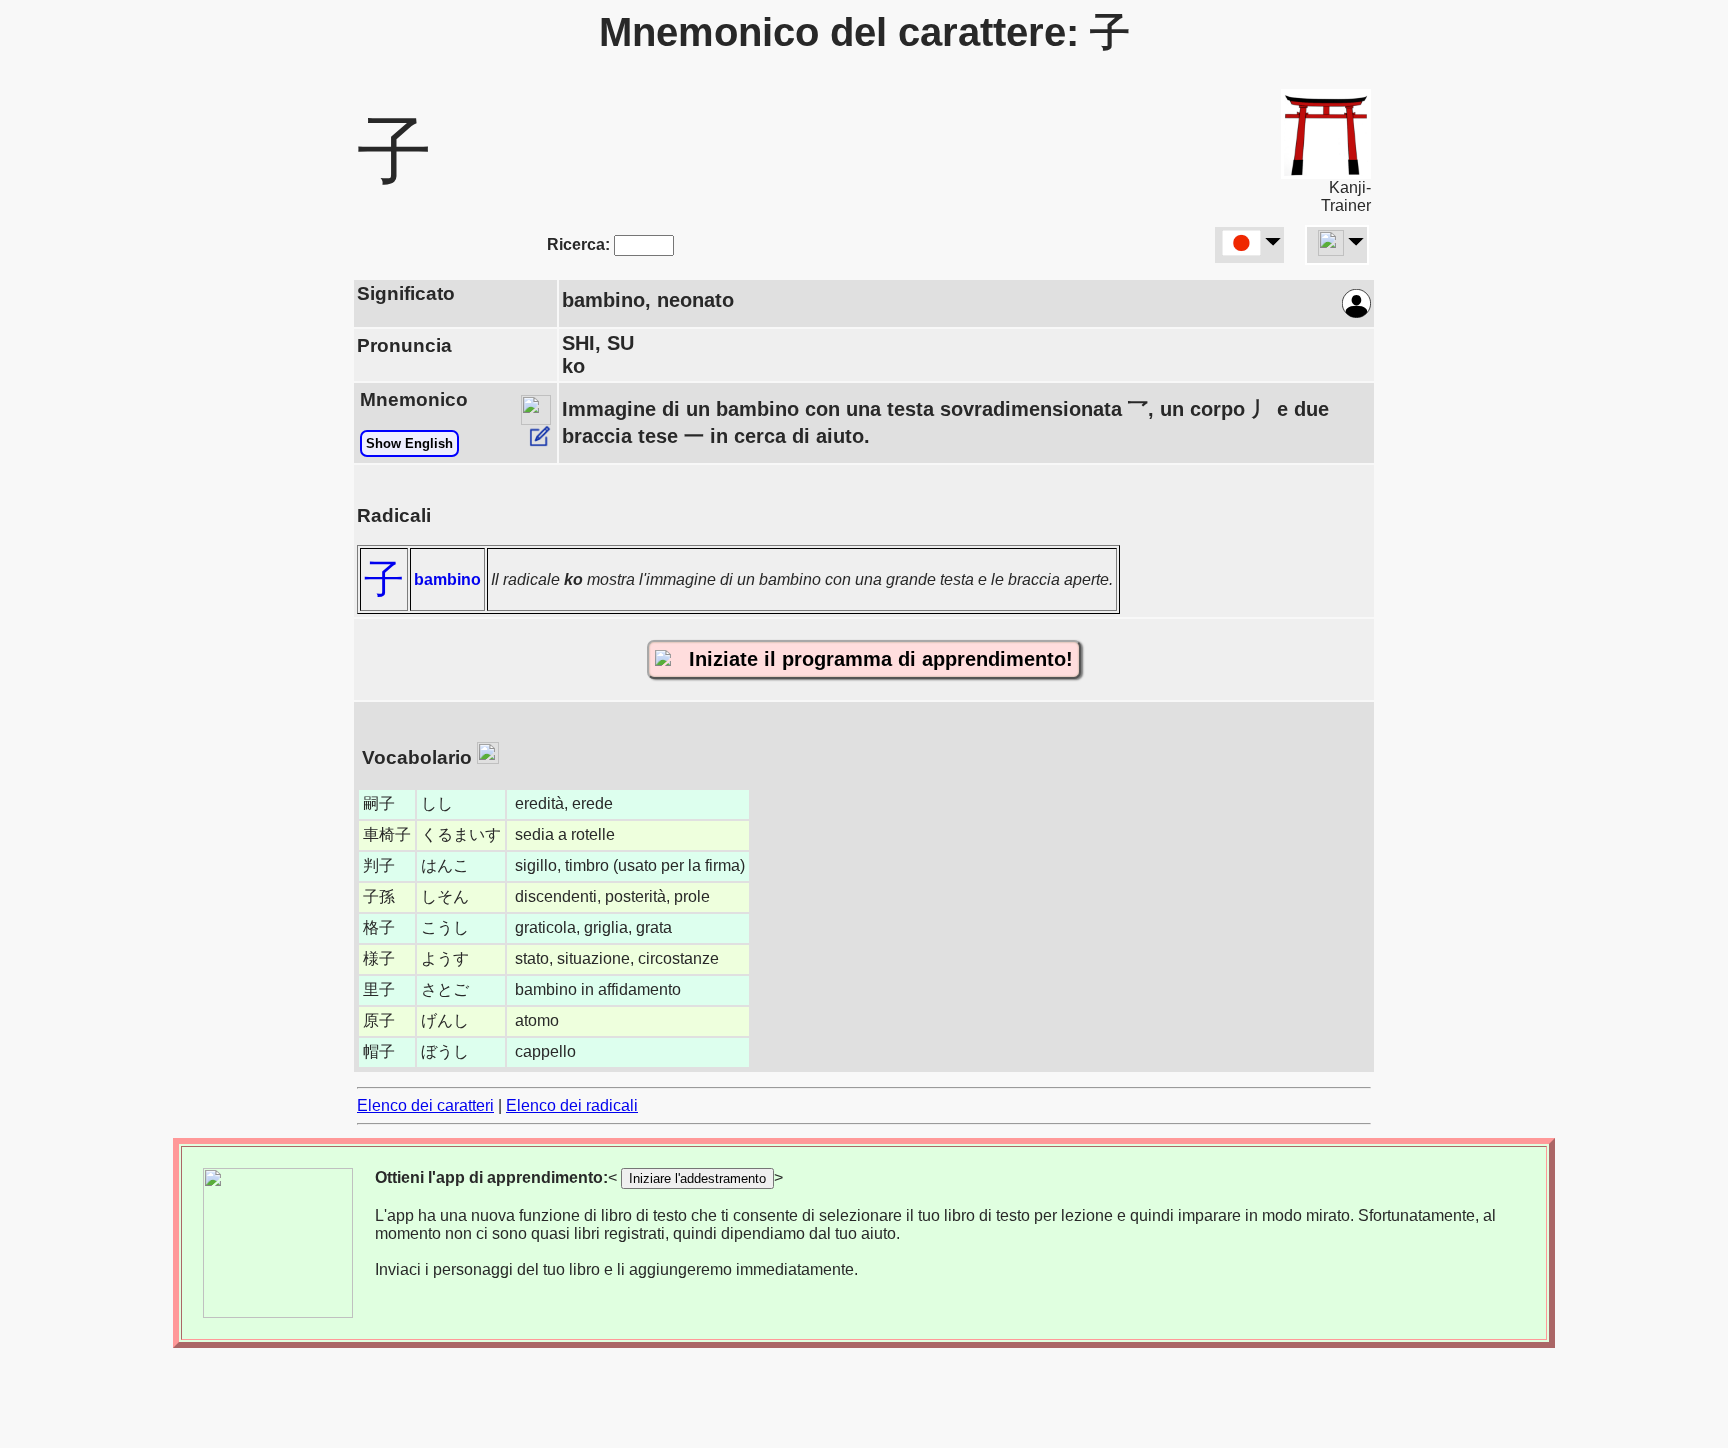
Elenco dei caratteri (425, 1105)
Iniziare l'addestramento (697, 1178)
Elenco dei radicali (572, 1105)
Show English (409, 443)
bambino (447, 579)
